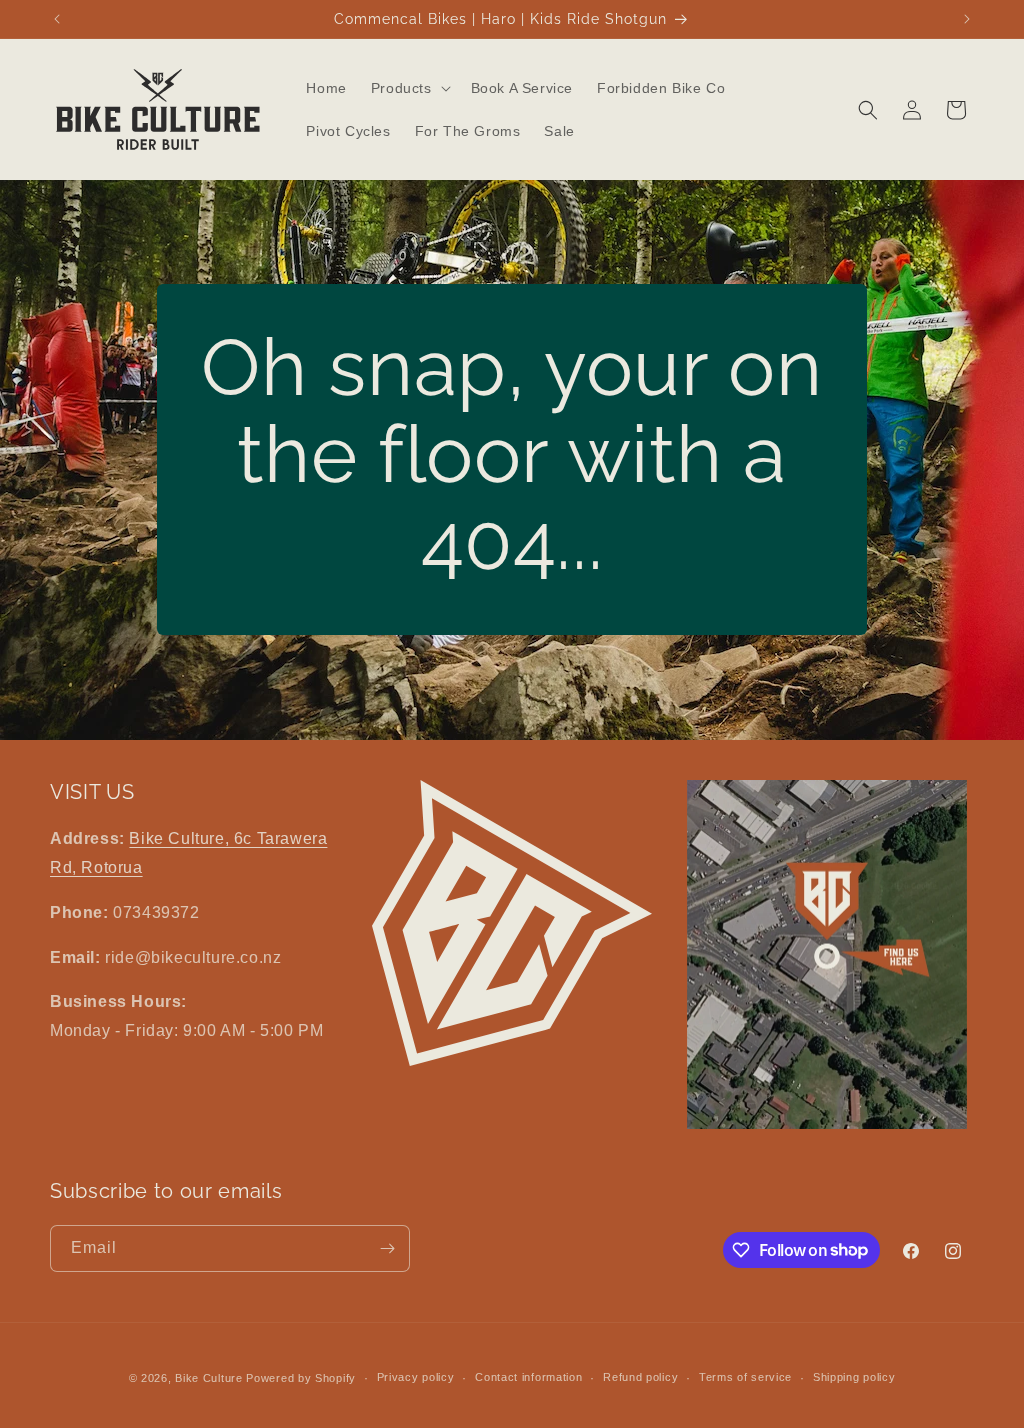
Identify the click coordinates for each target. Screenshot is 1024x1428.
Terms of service (745, 1377)
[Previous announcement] (57, 19)
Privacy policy (416, 1377)
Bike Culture (208, 1378)
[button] (409, 88)
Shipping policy (854, 1377)
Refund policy (640, 1377)
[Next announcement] (967, 19)
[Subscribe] (387, 1248)
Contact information (528, 1377)
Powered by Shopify (301, 1378)
